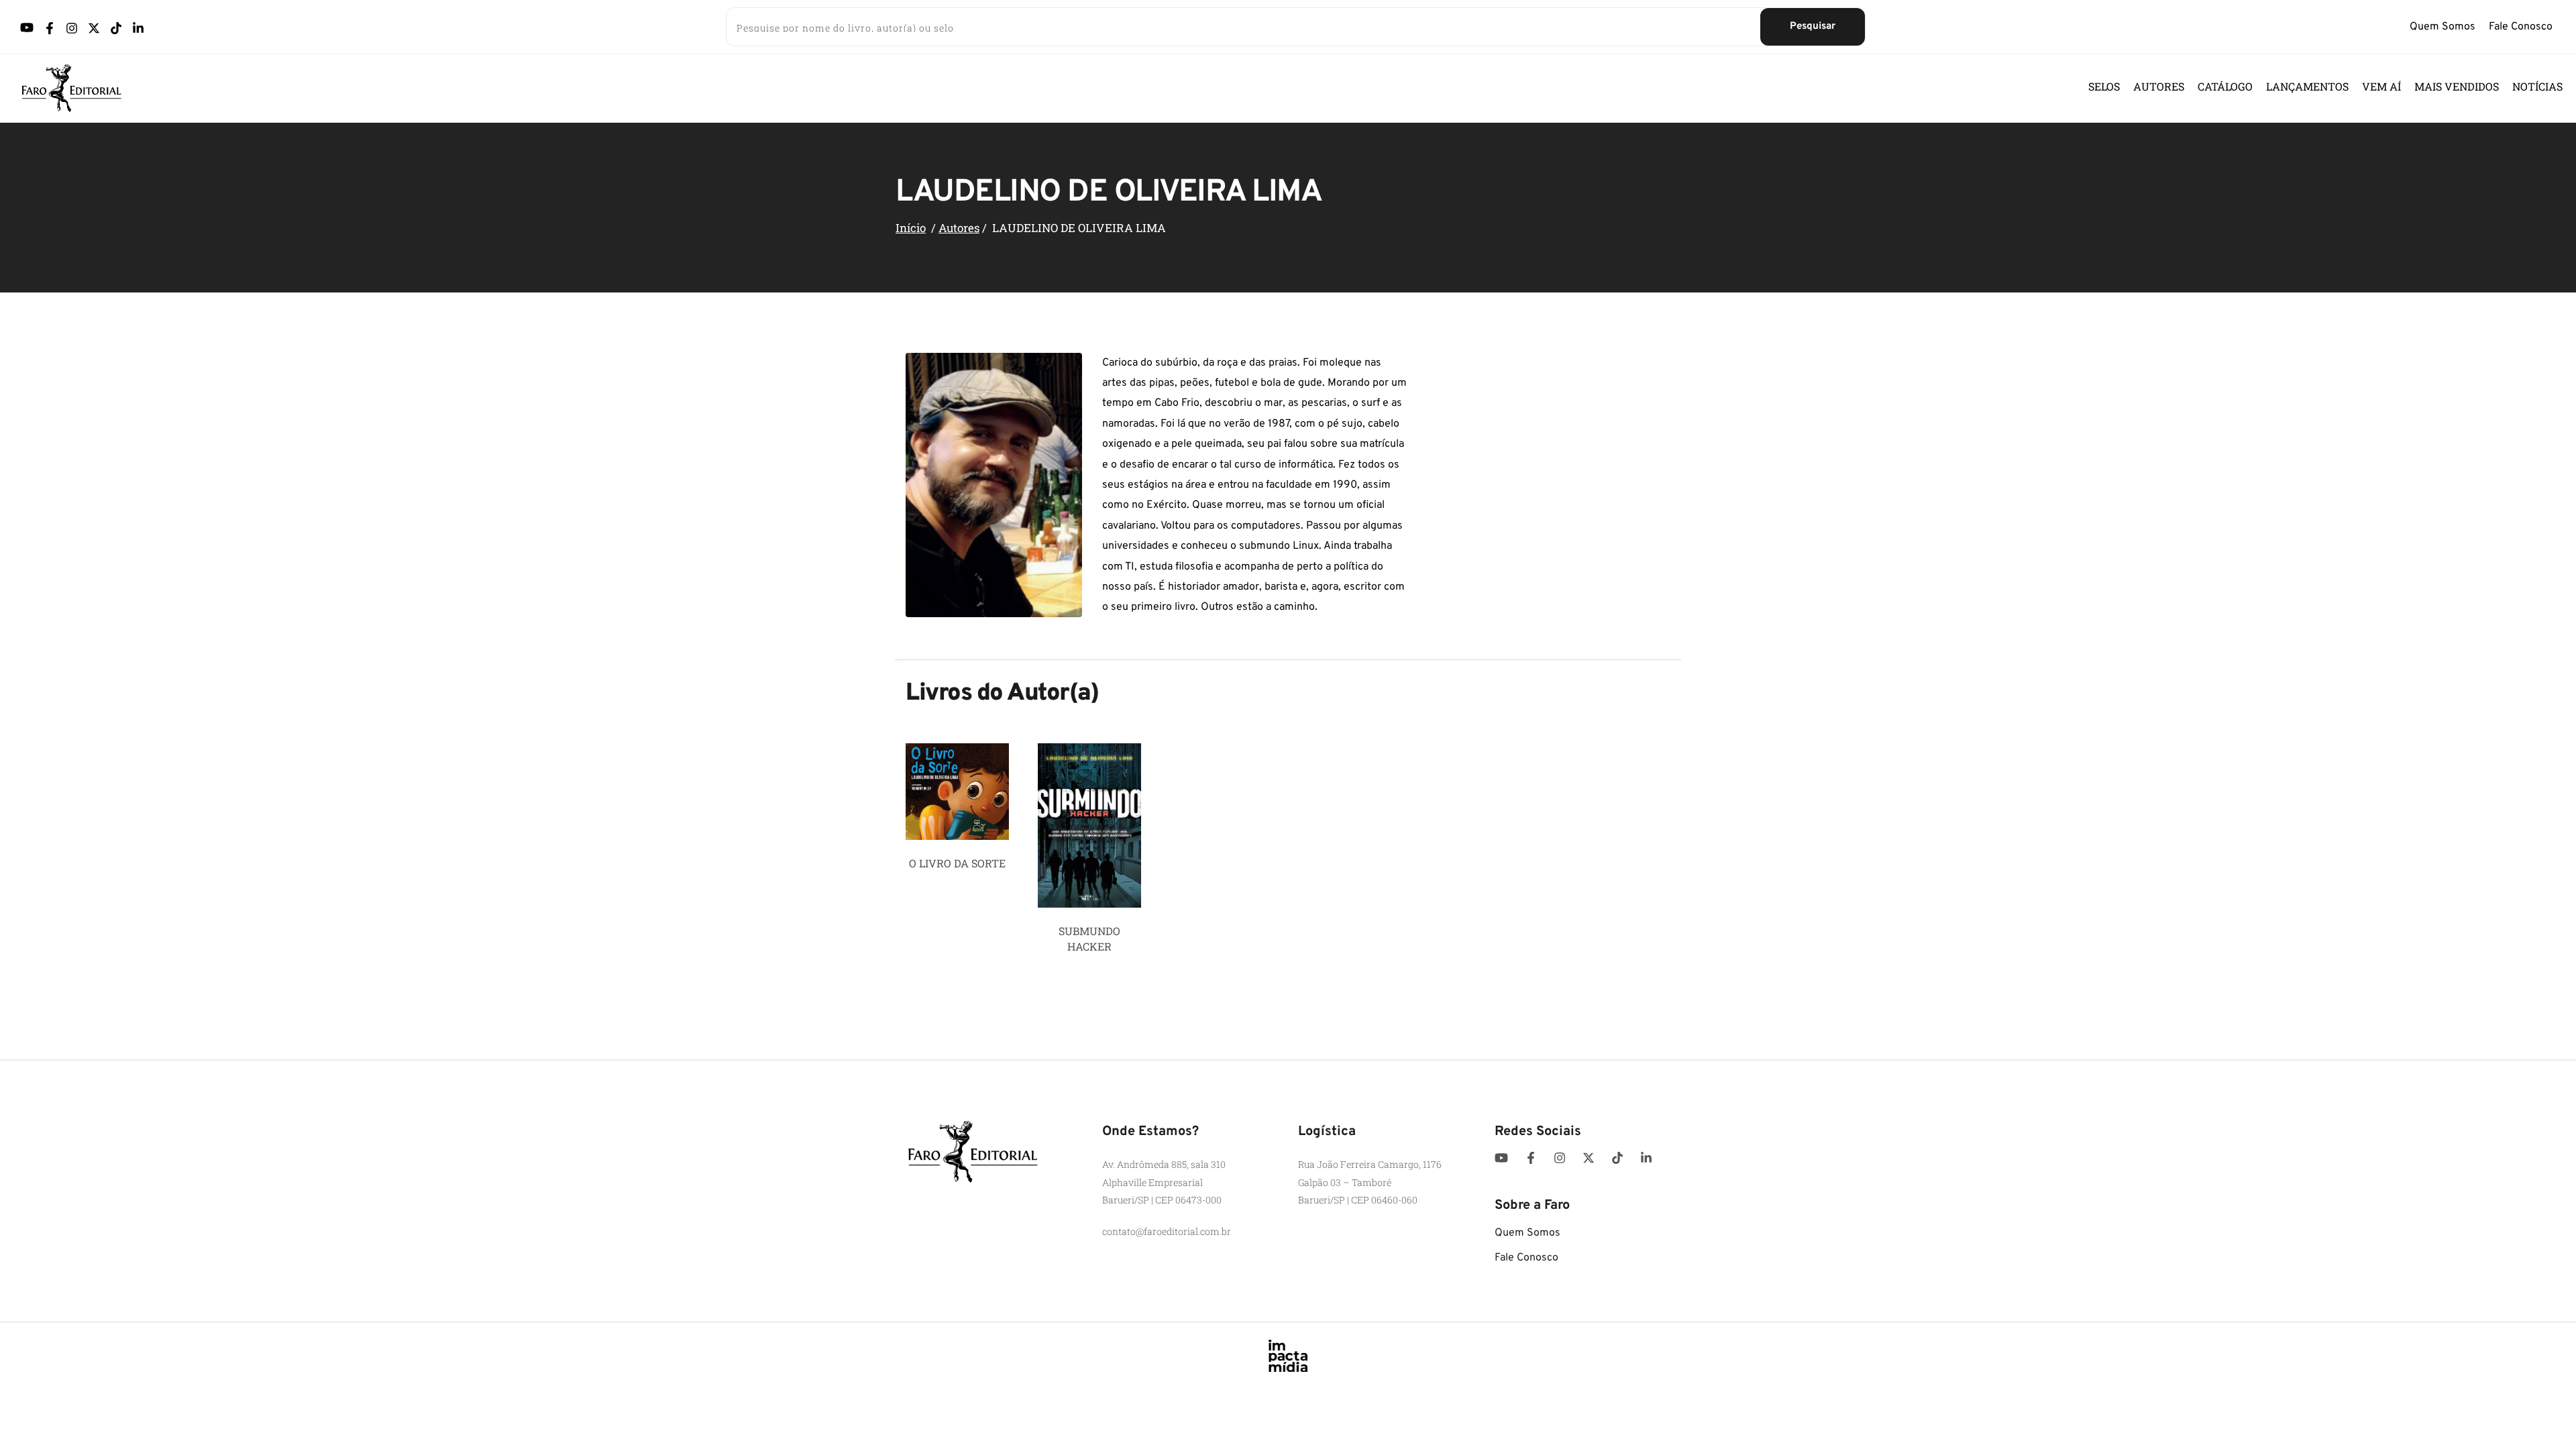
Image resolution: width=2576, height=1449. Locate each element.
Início (911, 228)
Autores (959, 228)
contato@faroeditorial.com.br (1167, 1231)
